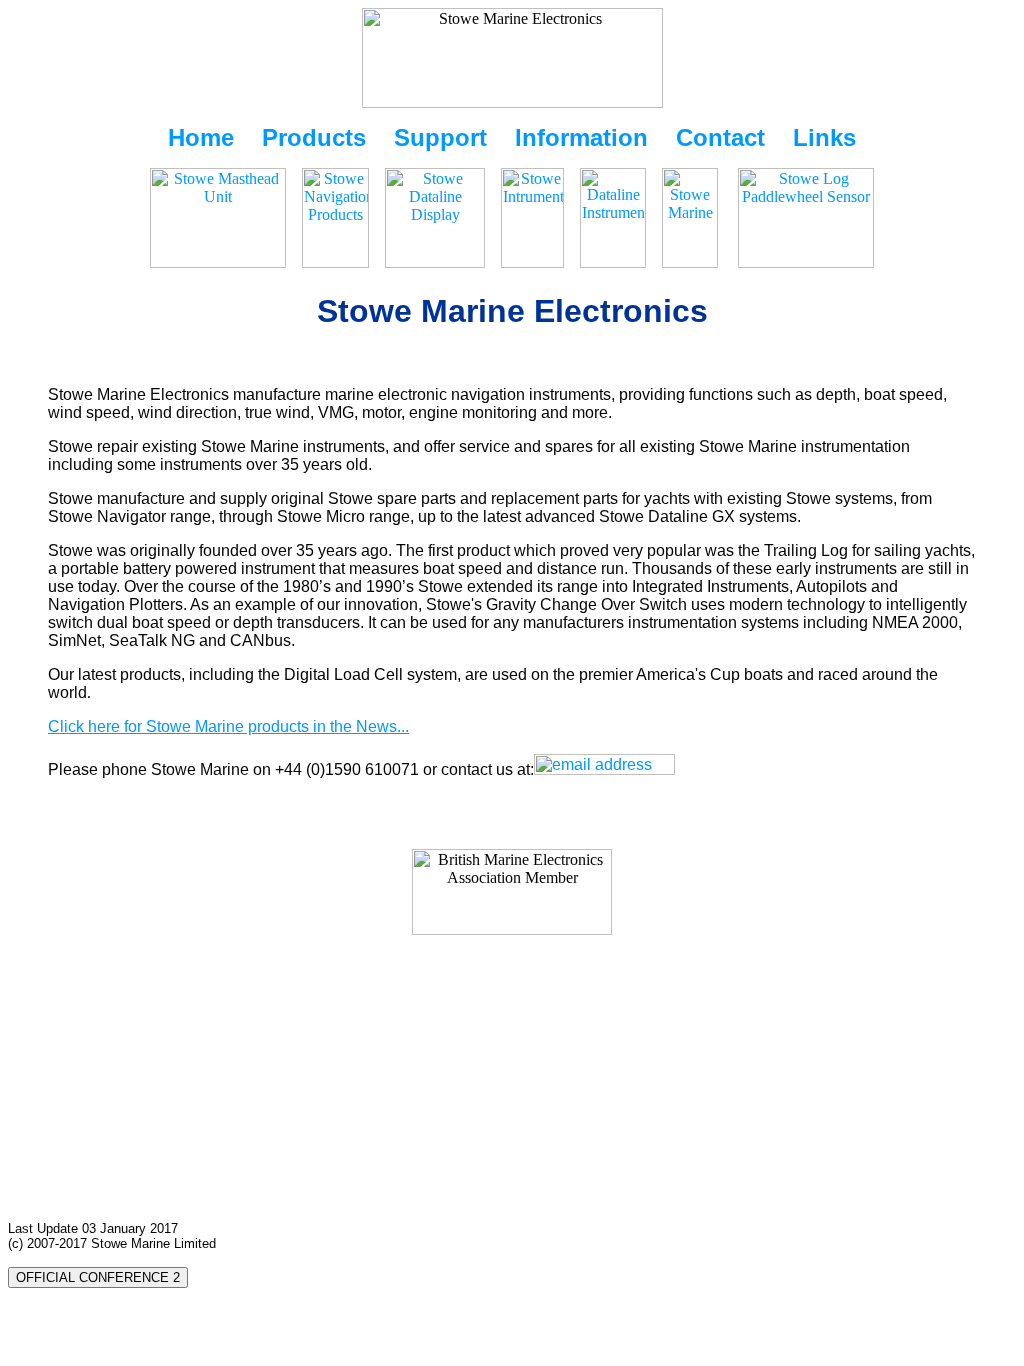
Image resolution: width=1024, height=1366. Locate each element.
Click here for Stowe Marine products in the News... (228, 726)
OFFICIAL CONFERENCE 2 (98, 1277)
